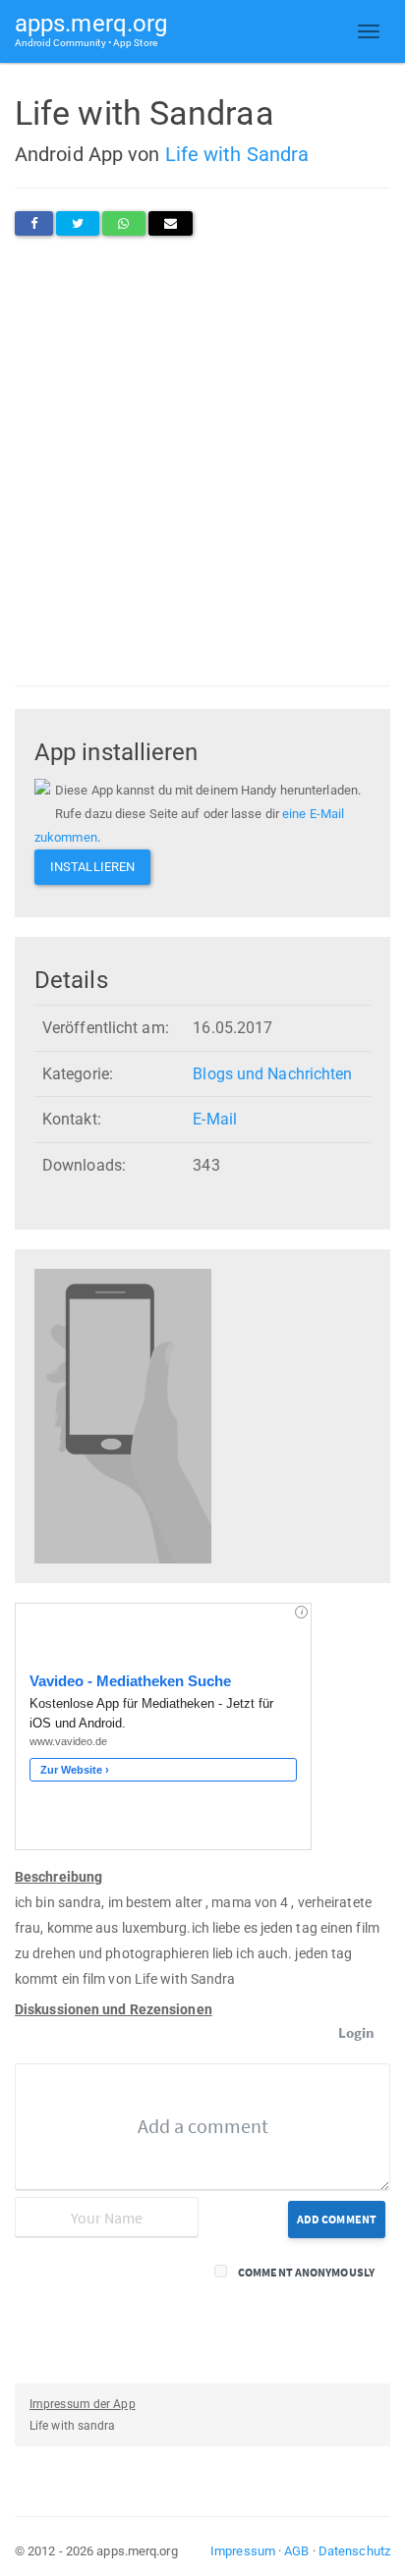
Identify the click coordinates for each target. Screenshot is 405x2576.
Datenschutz (354, 2551)
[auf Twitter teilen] (78, 223)
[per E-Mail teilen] (171, 223)
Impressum (243, 2551)
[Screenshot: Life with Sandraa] (123, 1416)
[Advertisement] (202, 461)
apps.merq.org (91, 29)
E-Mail (215, 1119)
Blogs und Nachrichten (272, 1074)
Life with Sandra (237, 154)
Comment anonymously (306, 2272)
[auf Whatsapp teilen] (123, 223)
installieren (92, 867)
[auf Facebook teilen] (34, 223)
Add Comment (337, 2219)
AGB (296, 2551)
